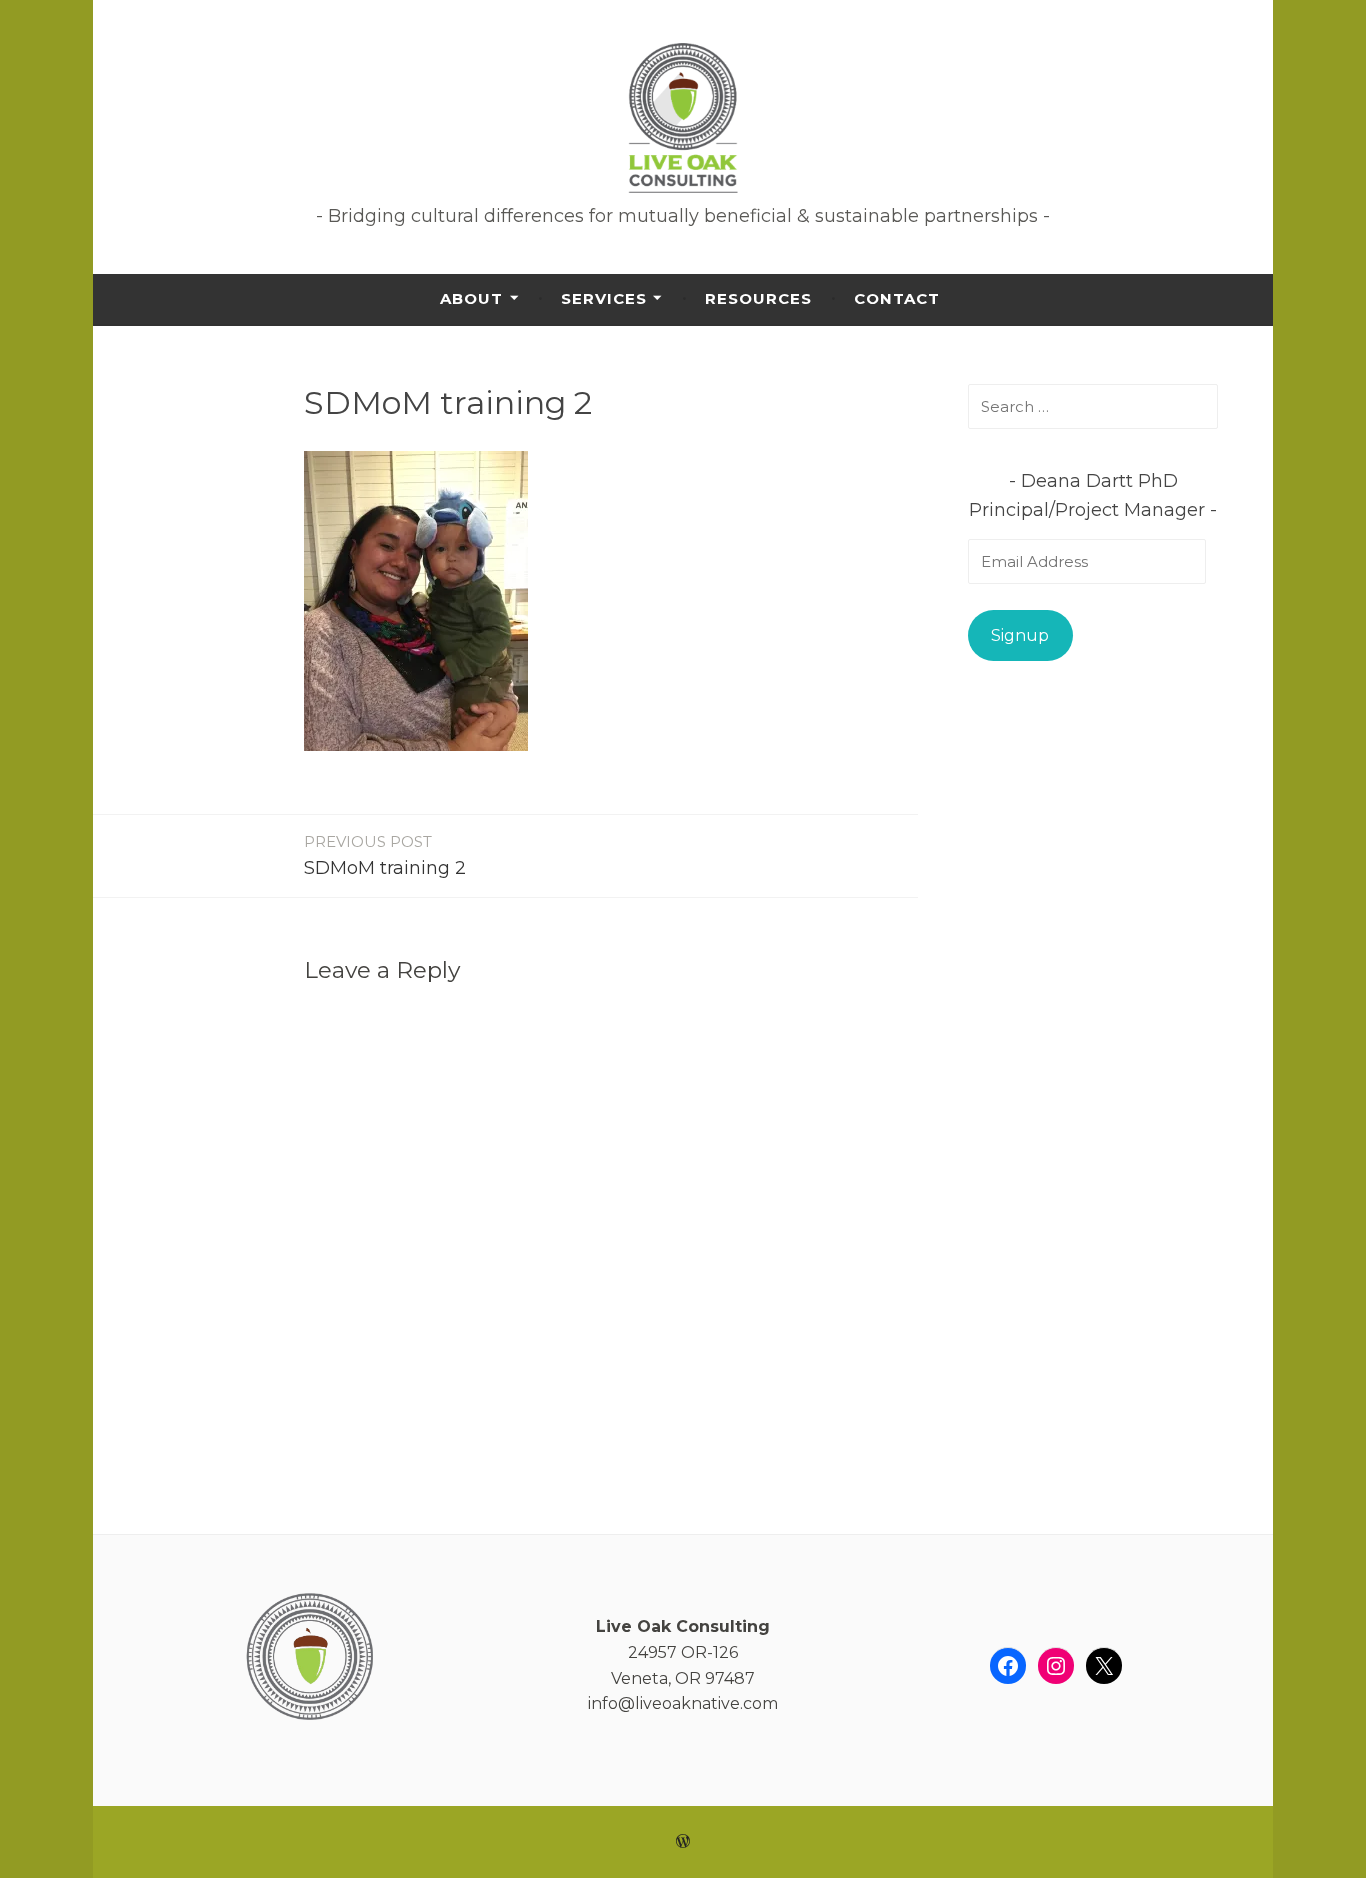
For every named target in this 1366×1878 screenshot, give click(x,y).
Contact (897, 298)
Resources (758, 298)
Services (604, 298)
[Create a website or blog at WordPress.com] (683, 1841)
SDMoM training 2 (385, 855)
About (471, 298)
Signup (1020, 635)
